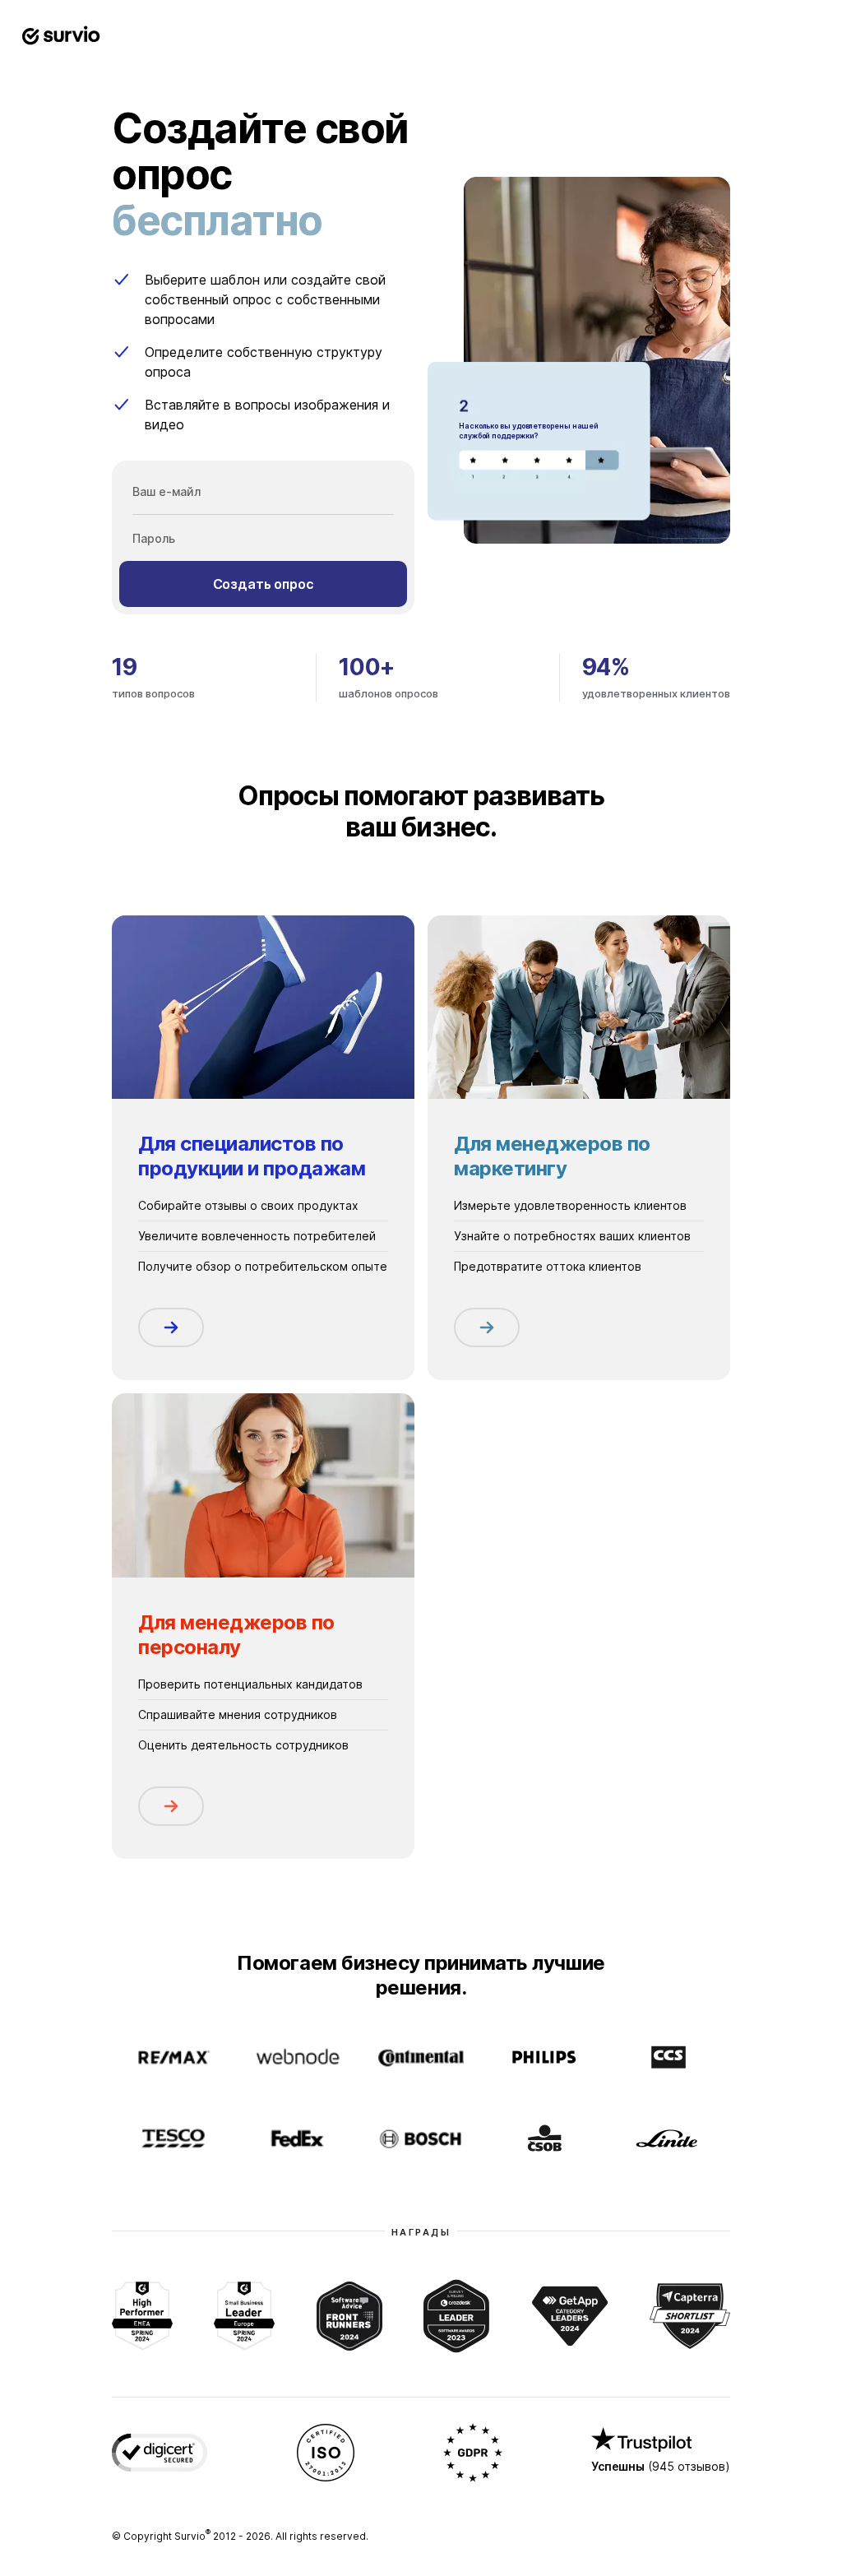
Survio (192, 2536)
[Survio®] (61, 36)
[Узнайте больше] (171, 1327)
